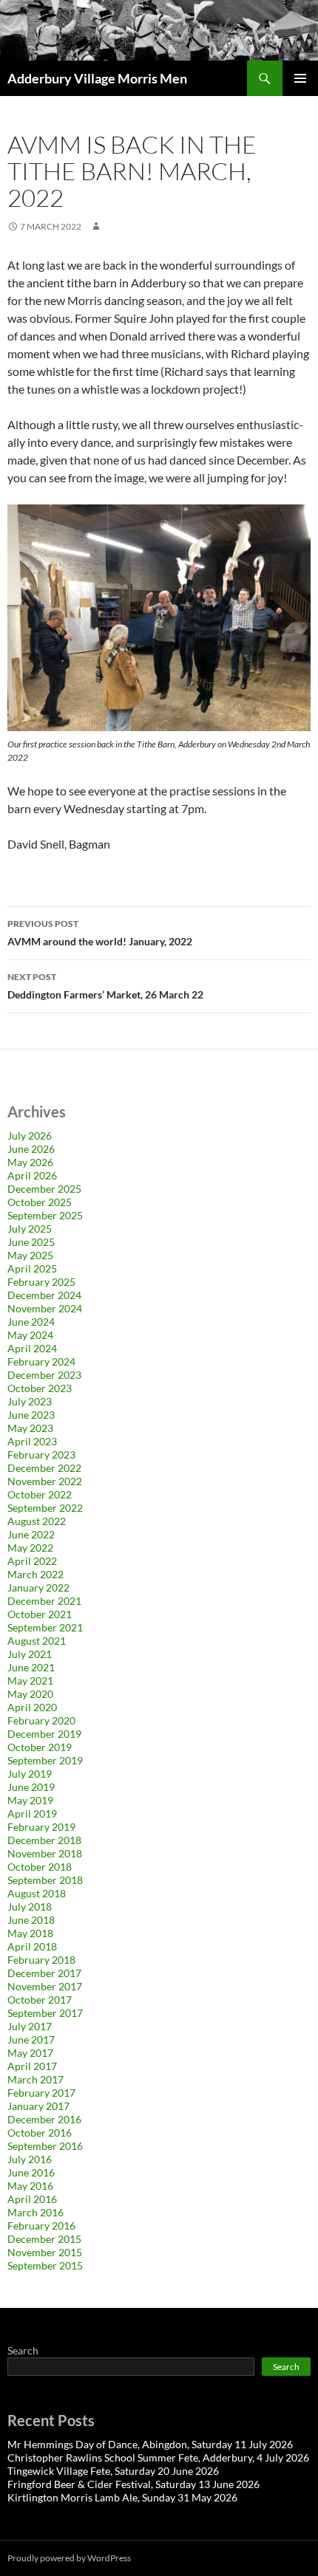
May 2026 (30, 1162)
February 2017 (41, 2093)
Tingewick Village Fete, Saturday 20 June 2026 (113, 2471)
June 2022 (31, 1534)
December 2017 (44, 1973)
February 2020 (41, 1720)
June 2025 (31, 1242)
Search (23, 2350)
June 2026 (31, 1149)
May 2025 (30, 1255)
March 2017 (35, 2079)
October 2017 (40, 2000)
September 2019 (45, 1760)
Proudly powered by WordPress (69, 2558)
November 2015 (45, 2252)
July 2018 (30, 1907)
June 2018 (31, 1920)
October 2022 (40, 1494)
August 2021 (37, 1641)
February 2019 (41, 1827)
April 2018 (32, 1946)
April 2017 (32, 2066)
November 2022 (45, 1481)
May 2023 (30, 1428)
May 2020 (30, 1694)
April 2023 (32, 1441)
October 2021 (40, 1614)
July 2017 (30, 2026)
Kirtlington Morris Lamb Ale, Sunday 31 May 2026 (122, 2497)
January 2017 (38, 2106)
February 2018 (41, 1960)
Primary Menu (300, 78)
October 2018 (40, 1867)
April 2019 (32, 1813)
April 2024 (32, 1348)
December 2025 (44, 1189)
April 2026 (32, 1175)
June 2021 (31, 1667)
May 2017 (30, 2053)
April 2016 (32, 2199)
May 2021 (30, 1681)
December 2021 (44, 1601)
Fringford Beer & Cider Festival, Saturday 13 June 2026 (133, 2484)
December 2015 (44, 2239)
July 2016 (30, 2159)
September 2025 (45, 1215)
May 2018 (30, 1933)
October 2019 (40, 1747)
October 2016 (40, 2133)
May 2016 (30, 2186)
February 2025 (41, 1282)
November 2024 (45, 1308)
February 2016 (41, 2226)
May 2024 (30, 1335)
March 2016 (35, 2212)
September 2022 (45, 1508)
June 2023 (31, 1415)
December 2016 (44, 2119)
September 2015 (45, 2265)
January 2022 (38, 1587)
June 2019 (31, 1787)
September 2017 (45, 2013)
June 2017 (31, 2039)
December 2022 (44, 1468)
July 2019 (30, 1774)
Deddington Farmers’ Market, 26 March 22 (105, 986)
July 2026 (30, 1135)
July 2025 (30, 1229)
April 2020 (32, 1707)
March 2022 (35, 1574)
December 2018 (44, 1840)
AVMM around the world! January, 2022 (100, 933)
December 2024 (44, 1295)
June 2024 (31, 1322)
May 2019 (30, 1800)
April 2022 (32, 1561)
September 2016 (45, 2146)
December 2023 (44, 1375)
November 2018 (45, 1853)
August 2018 (37, 1893)
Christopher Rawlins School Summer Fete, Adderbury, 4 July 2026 (158, 2457)
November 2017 (45, 1986)
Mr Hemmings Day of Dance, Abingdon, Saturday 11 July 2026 (150, 2444)
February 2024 (41, 1361)
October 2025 (40, 1202)
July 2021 (30, 1654)
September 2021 (45, 1627)
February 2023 (41, 1455)
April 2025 (32, 1268)
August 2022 (37, 1521)
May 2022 (30, 1548)
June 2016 (31, 2172)
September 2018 (45, 1880)
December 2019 (44, 1734)
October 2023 (40, 1388)
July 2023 (30, 1401)
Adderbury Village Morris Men (97, 78)
